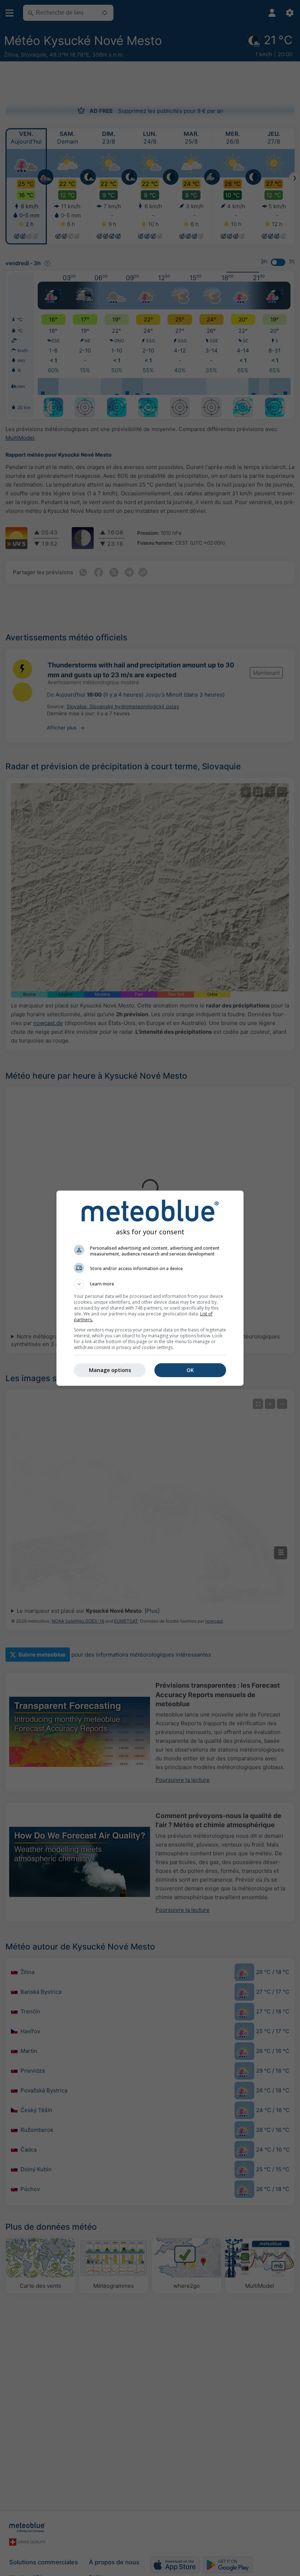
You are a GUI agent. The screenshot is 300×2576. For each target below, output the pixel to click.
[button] (150, 1284)
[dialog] (150, 1288)
